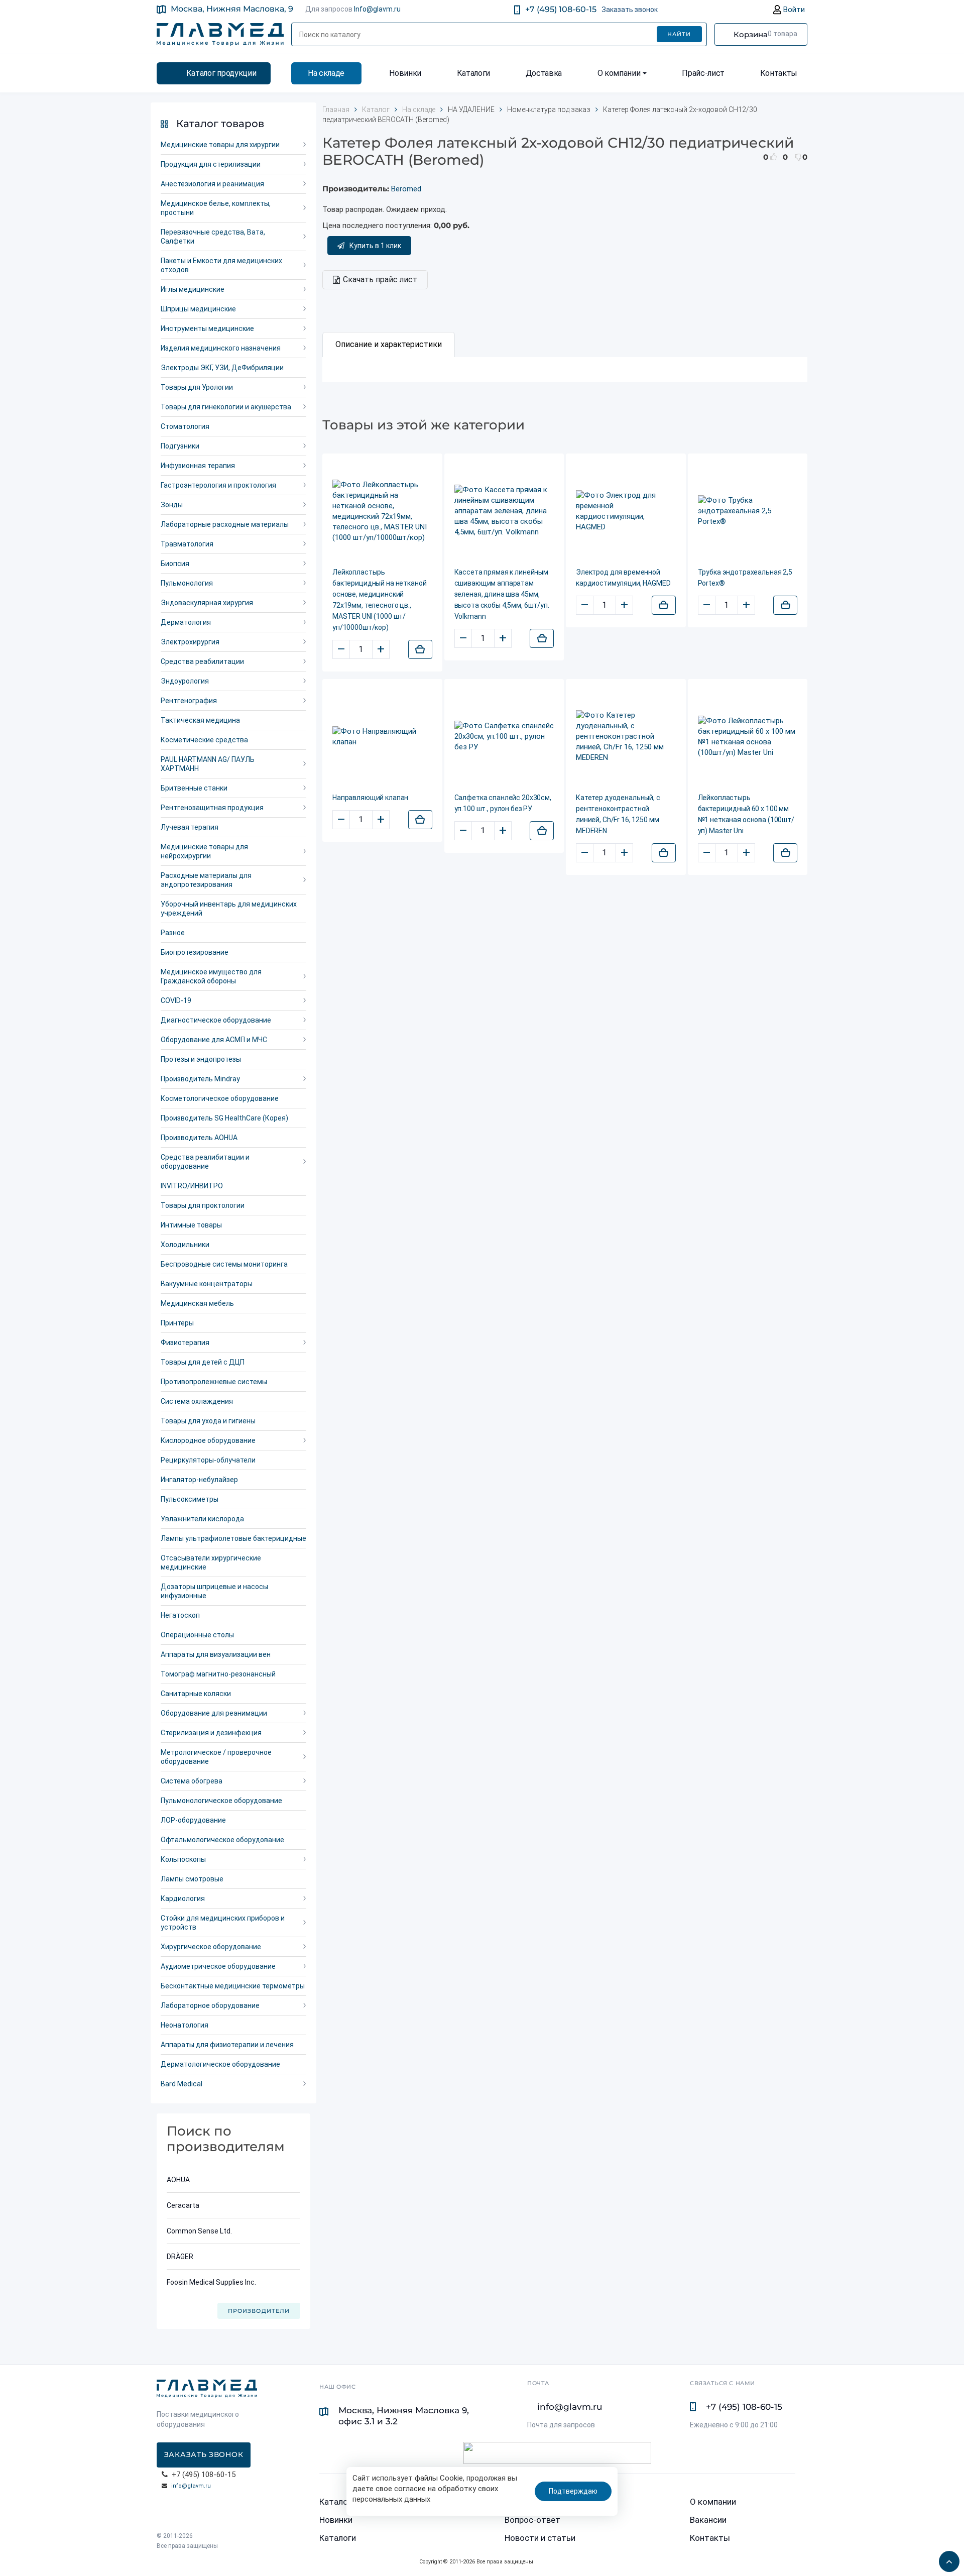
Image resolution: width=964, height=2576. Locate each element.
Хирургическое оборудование (211, 1947)
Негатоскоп (180, 1615)
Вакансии (708, 2520)
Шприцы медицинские (198, 309)
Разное (173, 933)
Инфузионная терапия (198, 466)
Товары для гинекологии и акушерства (226, 407)
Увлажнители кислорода (202, 1519)
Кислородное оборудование (208, 1440)
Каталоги (473, 73)
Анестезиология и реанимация (212, 184)
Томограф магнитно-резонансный (218, 1674)
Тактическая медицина (200, 720)
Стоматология (185, 426)
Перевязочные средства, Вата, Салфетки (213, 237)
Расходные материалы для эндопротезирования (206, 880)
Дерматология (186, 622)
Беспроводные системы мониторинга (224, 1264)
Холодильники (185, 1245)
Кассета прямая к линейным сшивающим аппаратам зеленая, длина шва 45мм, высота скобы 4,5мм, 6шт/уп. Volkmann (502, 594)
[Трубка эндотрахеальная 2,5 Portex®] (748, 511)
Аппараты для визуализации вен (216, 1654)
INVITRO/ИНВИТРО (192, 1186)
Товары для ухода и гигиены (208, 1421)
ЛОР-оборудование (193, 1820)
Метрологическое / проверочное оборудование (216, 1757)
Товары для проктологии (203, 1205)
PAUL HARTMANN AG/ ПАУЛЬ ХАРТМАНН (208, 764)
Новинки (405, 73)
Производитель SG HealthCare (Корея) (224, 1118)
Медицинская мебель (197, 1303)
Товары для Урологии (197, 387)
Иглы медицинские (193, 289)
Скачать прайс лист (380, 279)
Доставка (544, 73)
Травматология (187, 544)
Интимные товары (191, 1225)
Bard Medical (182, 2084)
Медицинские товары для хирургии (220, 145)
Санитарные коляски (196, 1694)
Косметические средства (204, 740)
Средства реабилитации (202, 661)
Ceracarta (183, 2205)
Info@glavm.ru (377, 9)
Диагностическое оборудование (216, 1020)
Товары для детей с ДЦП (203, 1362)
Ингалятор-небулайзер (199, 1480)
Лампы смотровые (192, 1879)
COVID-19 (176, 1000)
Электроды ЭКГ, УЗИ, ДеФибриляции (222, 368)
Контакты (779, 73)
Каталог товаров (220, 124)
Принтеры (177, 1323)
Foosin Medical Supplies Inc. (211, 2282)
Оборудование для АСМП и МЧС (214, 1040)
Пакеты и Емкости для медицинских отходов (221, 265)
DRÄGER (180, 2257)
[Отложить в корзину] (420, 649)
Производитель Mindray (200, 1079)
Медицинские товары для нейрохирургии (204, 851)
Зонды (172, 505)
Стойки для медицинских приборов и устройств (223, 1923)
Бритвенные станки (194, 788)
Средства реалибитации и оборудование (205, 1162)
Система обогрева (192, 1781)
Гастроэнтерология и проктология (218, 485)
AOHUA (178, 2180)
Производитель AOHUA (199, 1138)
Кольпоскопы (183, 1859)
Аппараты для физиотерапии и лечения (227, 2045)
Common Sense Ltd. (199, 2231)
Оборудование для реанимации (214, 1713)
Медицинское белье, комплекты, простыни (216, 208)
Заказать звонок (630, 10)
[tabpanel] (565, 370)
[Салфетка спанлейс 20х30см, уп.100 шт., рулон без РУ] (504, 737)
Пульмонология (187, 583)
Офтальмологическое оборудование (222, 1840)
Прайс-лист (703, 73)
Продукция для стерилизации (211, 164)
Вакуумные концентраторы (207, 1284)
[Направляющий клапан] (382, 737)
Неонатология (185, 2025)
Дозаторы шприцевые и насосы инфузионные (214, 1591)
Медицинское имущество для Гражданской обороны (211, 976)
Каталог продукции (221, 73)
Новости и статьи (540, 2538)
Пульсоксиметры (190, 1499)
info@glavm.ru (191, 2486)
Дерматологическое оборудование (220, 2064)
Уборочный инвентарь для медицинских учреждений (229, 909)
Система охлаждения (197, 1401)
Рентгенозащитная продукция (212, 808)
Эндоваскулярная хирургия (207, 603)
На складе (326, 73)
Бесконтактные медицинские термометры (233, 1986)
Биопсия (175, 564)
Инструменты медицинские (207, 328)
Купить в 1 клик (375, 246)
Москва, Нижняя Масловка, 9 (232, 9)
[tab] (389, 345)
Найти (679, 34)
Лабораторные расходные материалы (225, 524)
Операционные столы (197, 1635)
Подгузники (180, 446)
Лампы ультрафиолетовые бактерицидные (233, 1538)
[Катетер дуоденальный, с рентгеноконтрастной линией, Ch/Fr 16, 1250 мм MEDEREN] (626, 737)
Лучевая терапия (190, 827)
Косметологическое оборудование (220, 1098)
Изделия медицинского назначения (221, 348)
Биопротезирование (195, 952)
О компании (619, 73)
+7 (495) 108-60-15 (561, 9)
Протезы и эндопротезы (201, 1059)
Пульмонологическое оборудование (221, 1801)
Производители (259, 2311)
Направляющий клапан (370, 798)
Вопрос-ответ (532, 2520)
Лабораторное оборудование (210, 2005)
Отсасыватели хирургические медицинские (211, 1562)
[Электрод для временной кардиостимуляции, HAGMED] (626, 511)
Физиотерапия (185, 1342)
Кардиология (183, 1898)
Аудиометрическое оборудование (218, 1966)
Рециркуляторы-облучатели (208, 1460)
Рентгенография (189, 701)
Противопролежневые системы (214, 1382)
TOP (946, 2558)
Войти (793, 10)
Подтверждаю (573, 2491)
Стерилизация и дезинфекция (211, 1733)
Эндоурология (185, 681)
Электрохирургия (190, 642)
